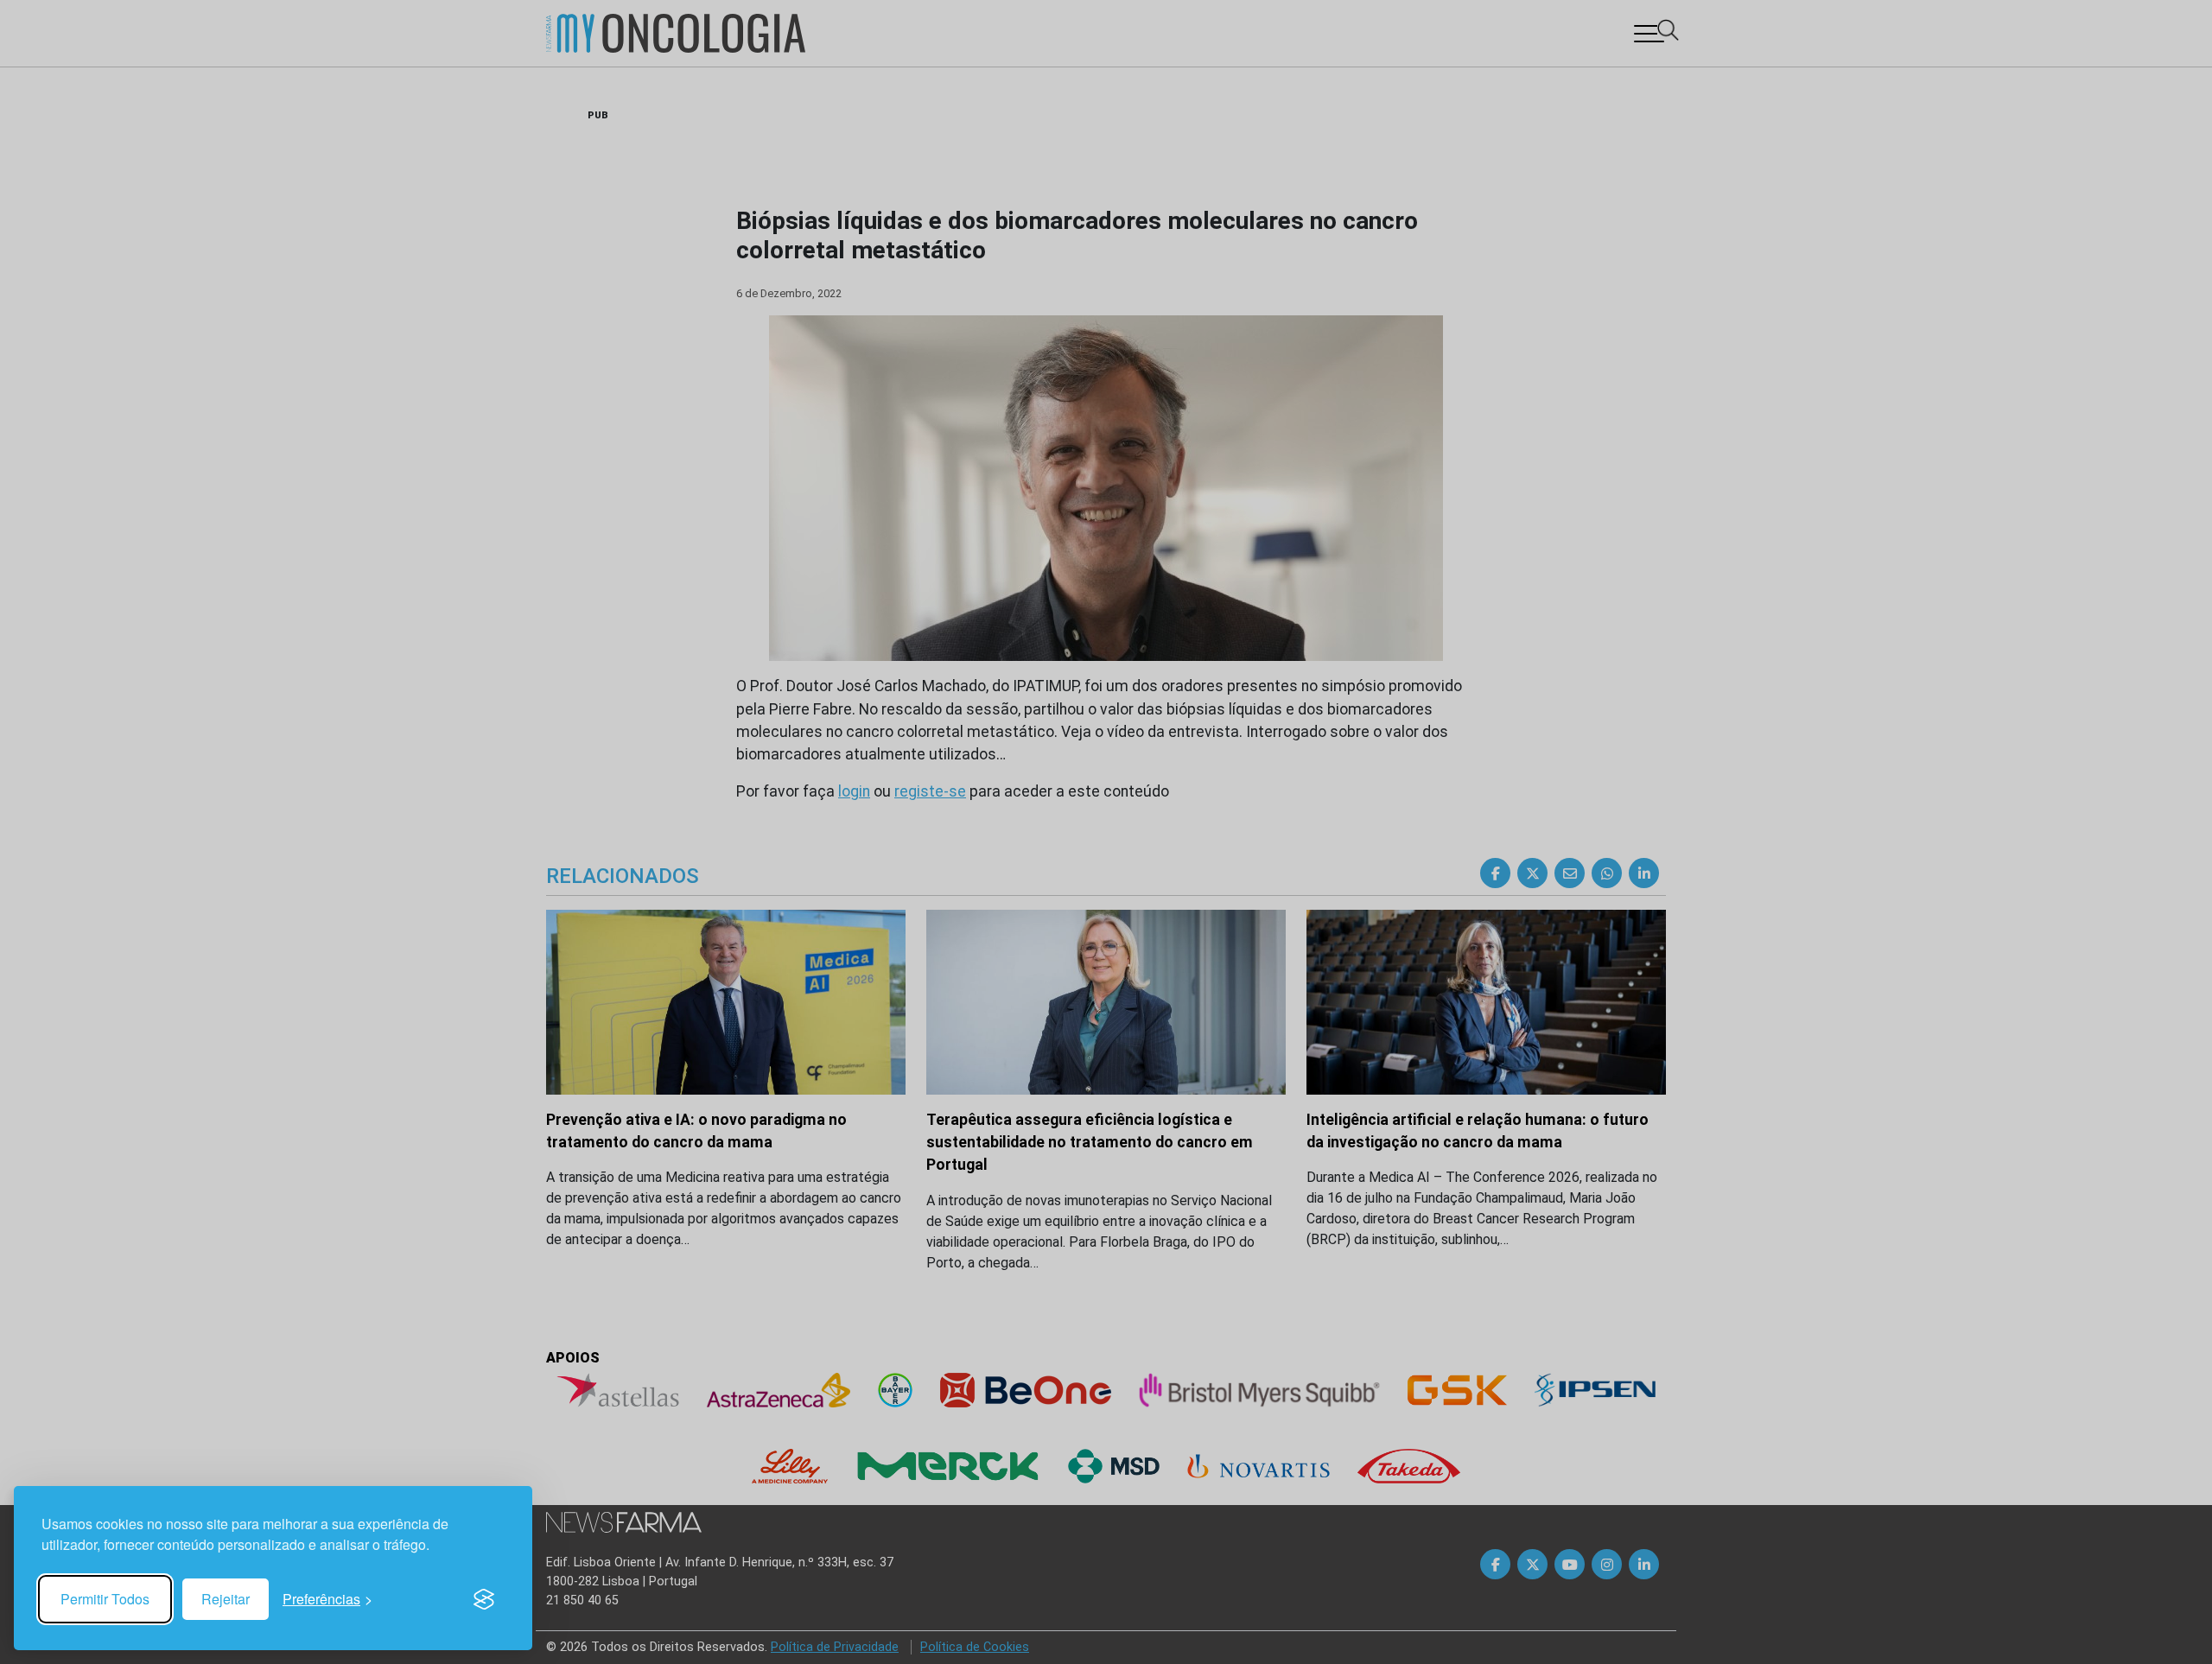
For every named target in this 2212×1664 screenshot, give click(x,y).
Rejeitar (226, 1599)
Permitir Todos (105, 1599)
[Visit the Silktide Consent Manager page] (484, 1599)
